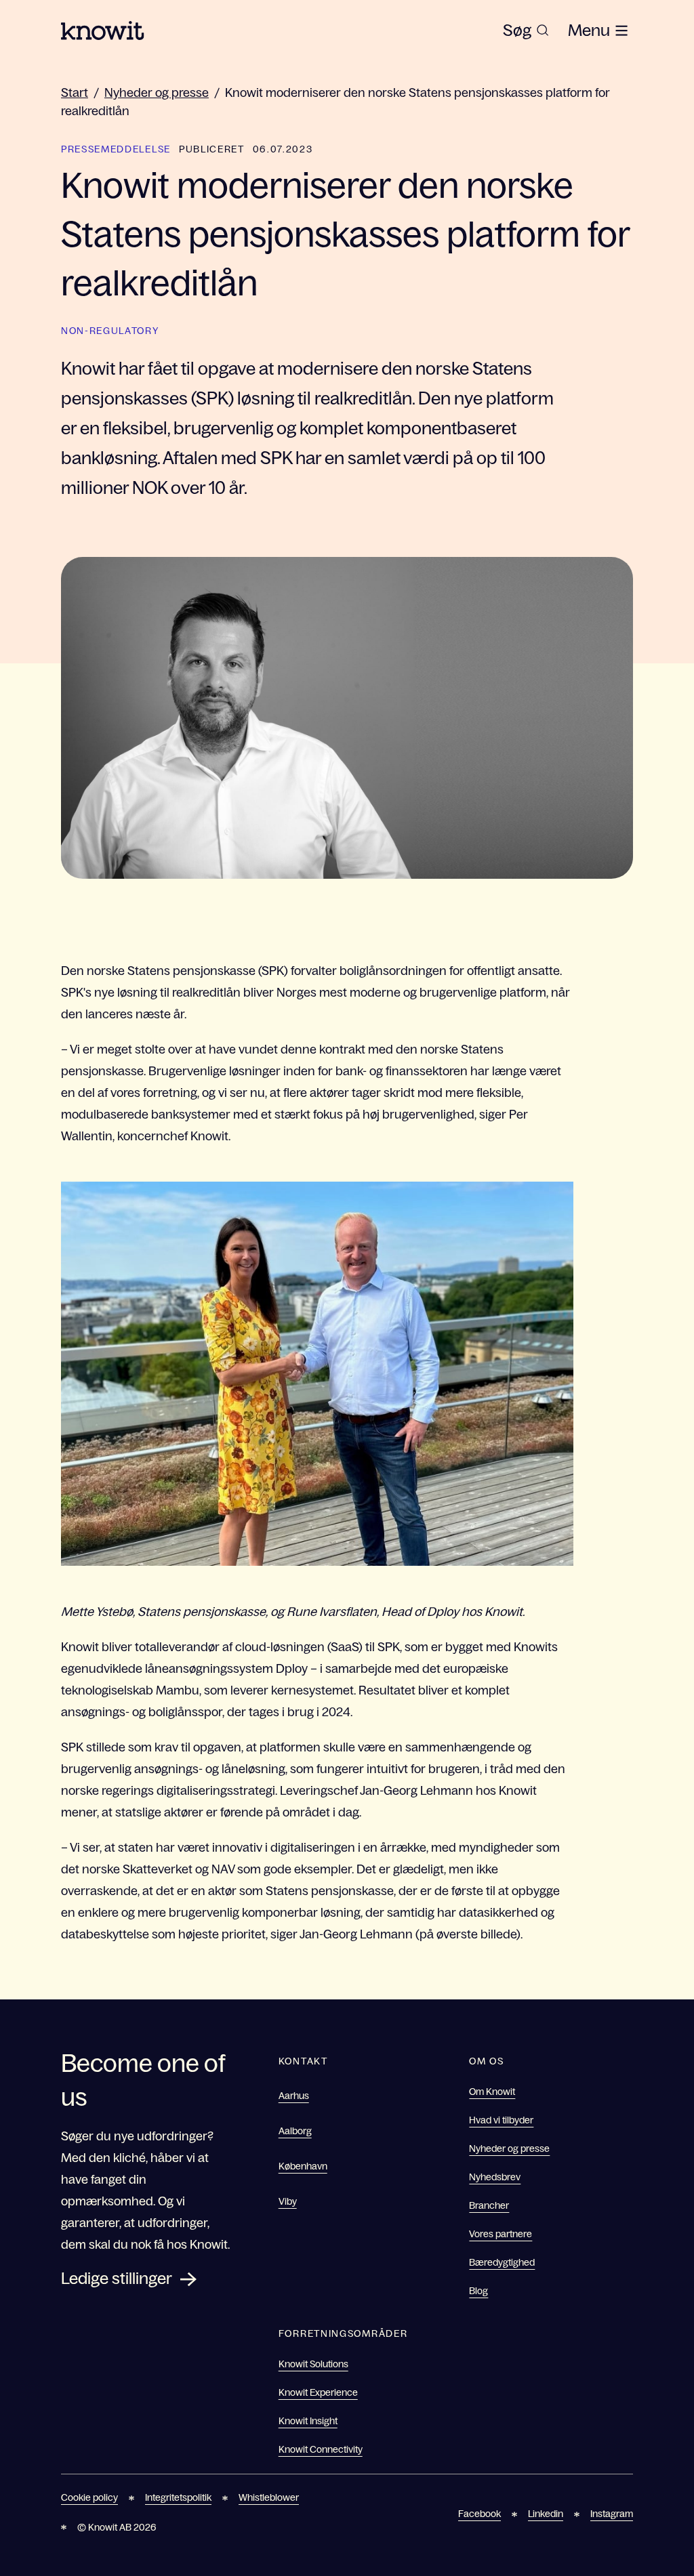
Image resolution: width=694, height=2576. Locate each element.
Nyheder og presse (157, 93)
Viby (288, 2201)
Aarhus (294, 2096)
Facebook (479, 2514)
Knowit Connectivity (321, 2449)
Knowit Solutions (313, 2364)
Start (75, 93)
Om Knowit (492, 2092)
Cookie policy (89, 2497)
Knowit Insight (308, 2421)
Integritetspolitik (178, 2497)
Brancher (489, 2205)
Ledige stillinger (117, 2278)
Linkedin (546, 2514)
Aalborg (295, 2131)
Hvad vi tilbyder (501, 2120)
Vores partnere (501, 2234)
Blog (478, 2291)
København (303, 2166)
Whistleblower (269, 2497)
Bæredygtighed (502, 2262)
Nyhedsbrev (495, 2177)
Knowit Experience (318, 2392)
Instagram (612, 2514)
